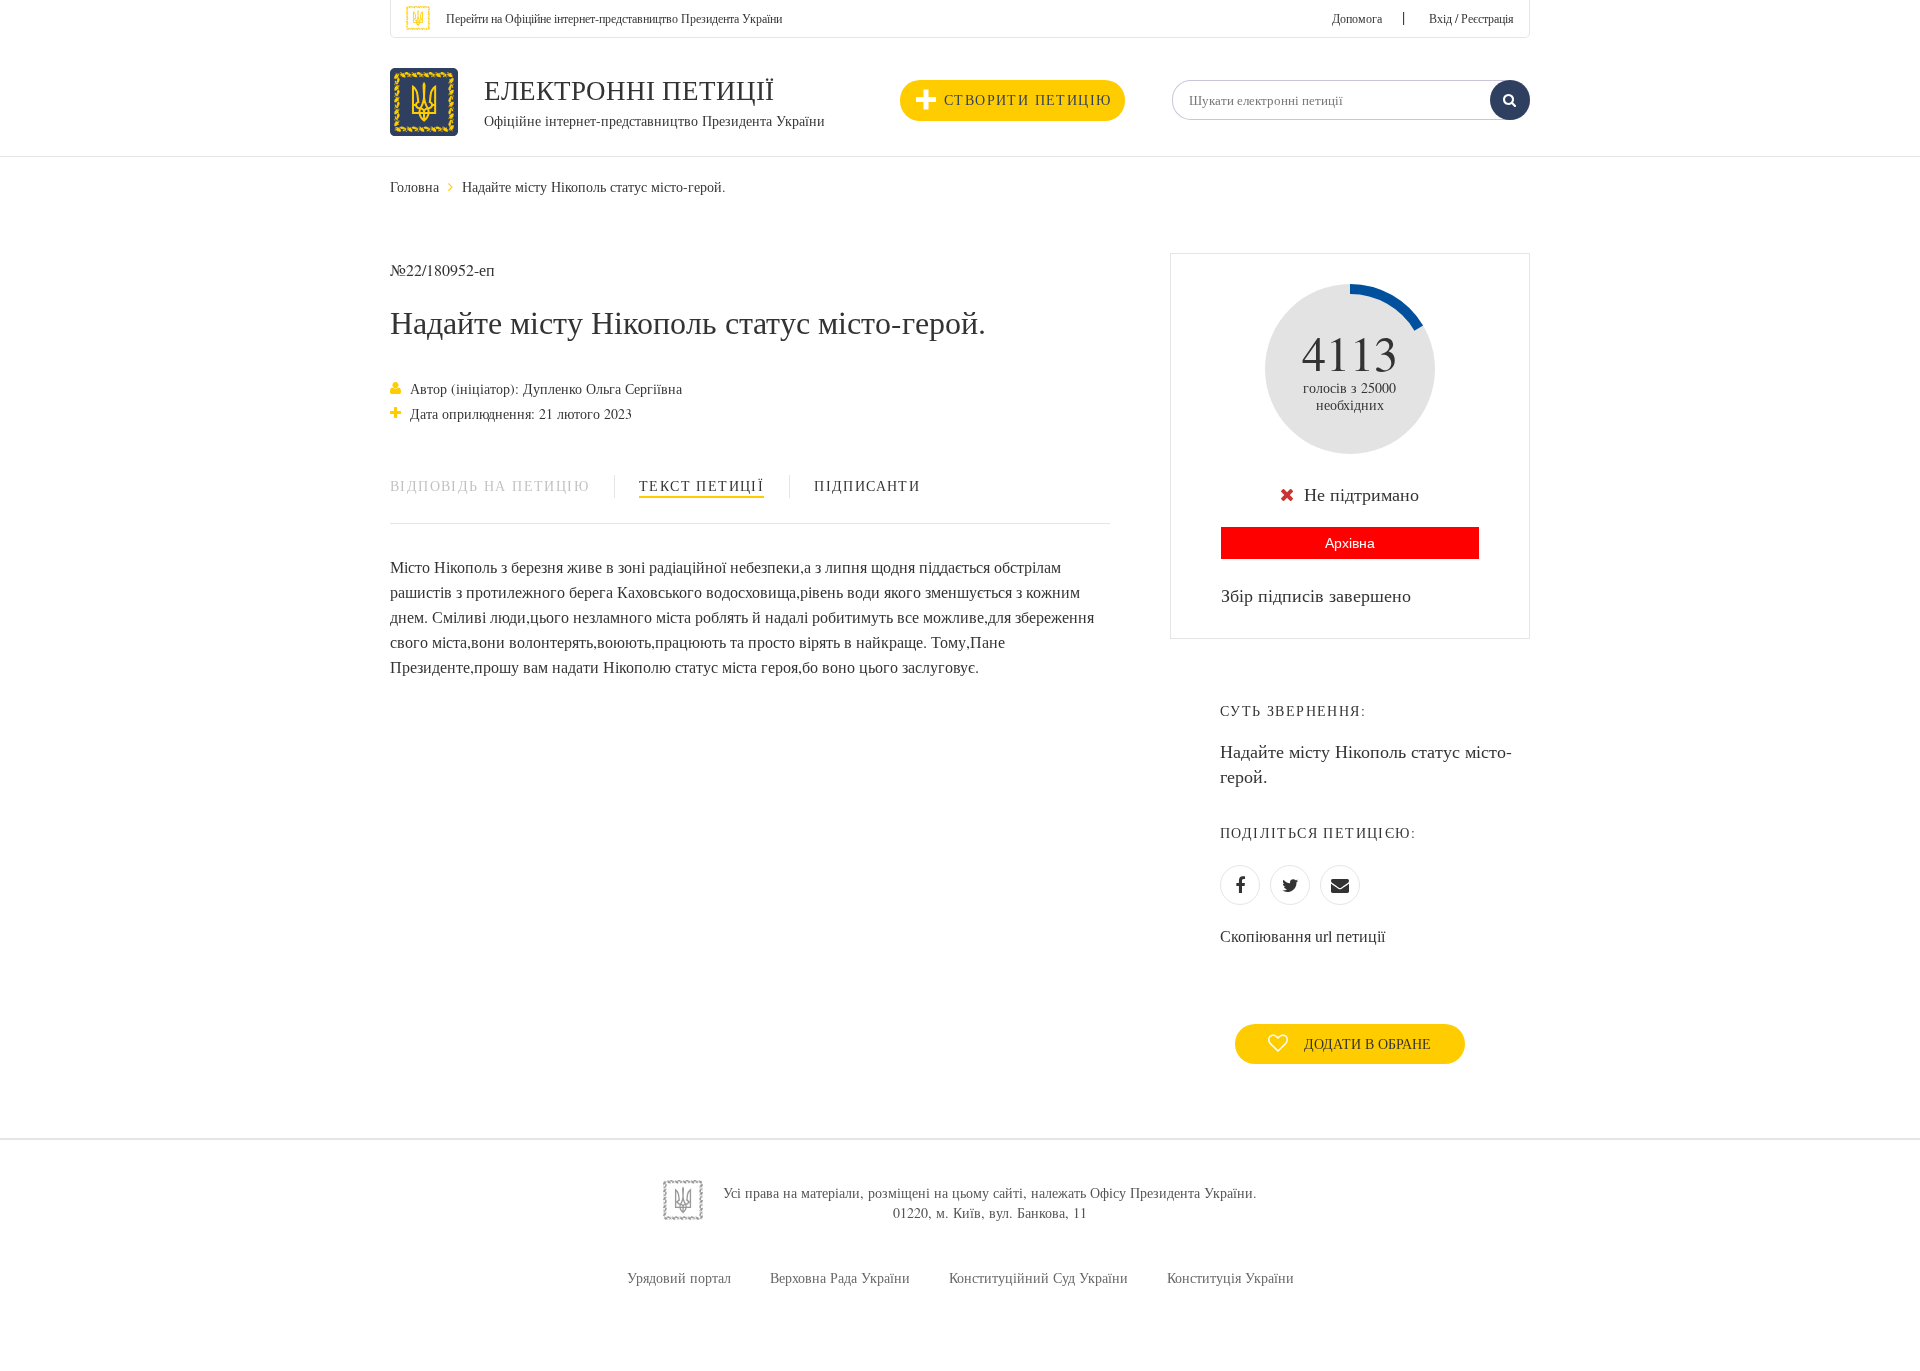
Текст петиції (701, 485)
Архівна (1350, 543)
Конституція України (1230, 1277)
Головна (414, 186)
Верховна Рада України (840, 1277)
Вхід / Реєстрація (1471, 18)
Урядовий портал (679, 1277)
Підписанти (867, 485)
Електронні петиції (629, 90)
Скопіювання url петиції (1302, 935)
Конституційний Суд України (1038, 1277)
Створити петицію (1027, 99)
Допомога (1357, 18)
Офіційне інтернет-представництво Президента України (654, 120)
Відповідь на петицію (489, 485)
